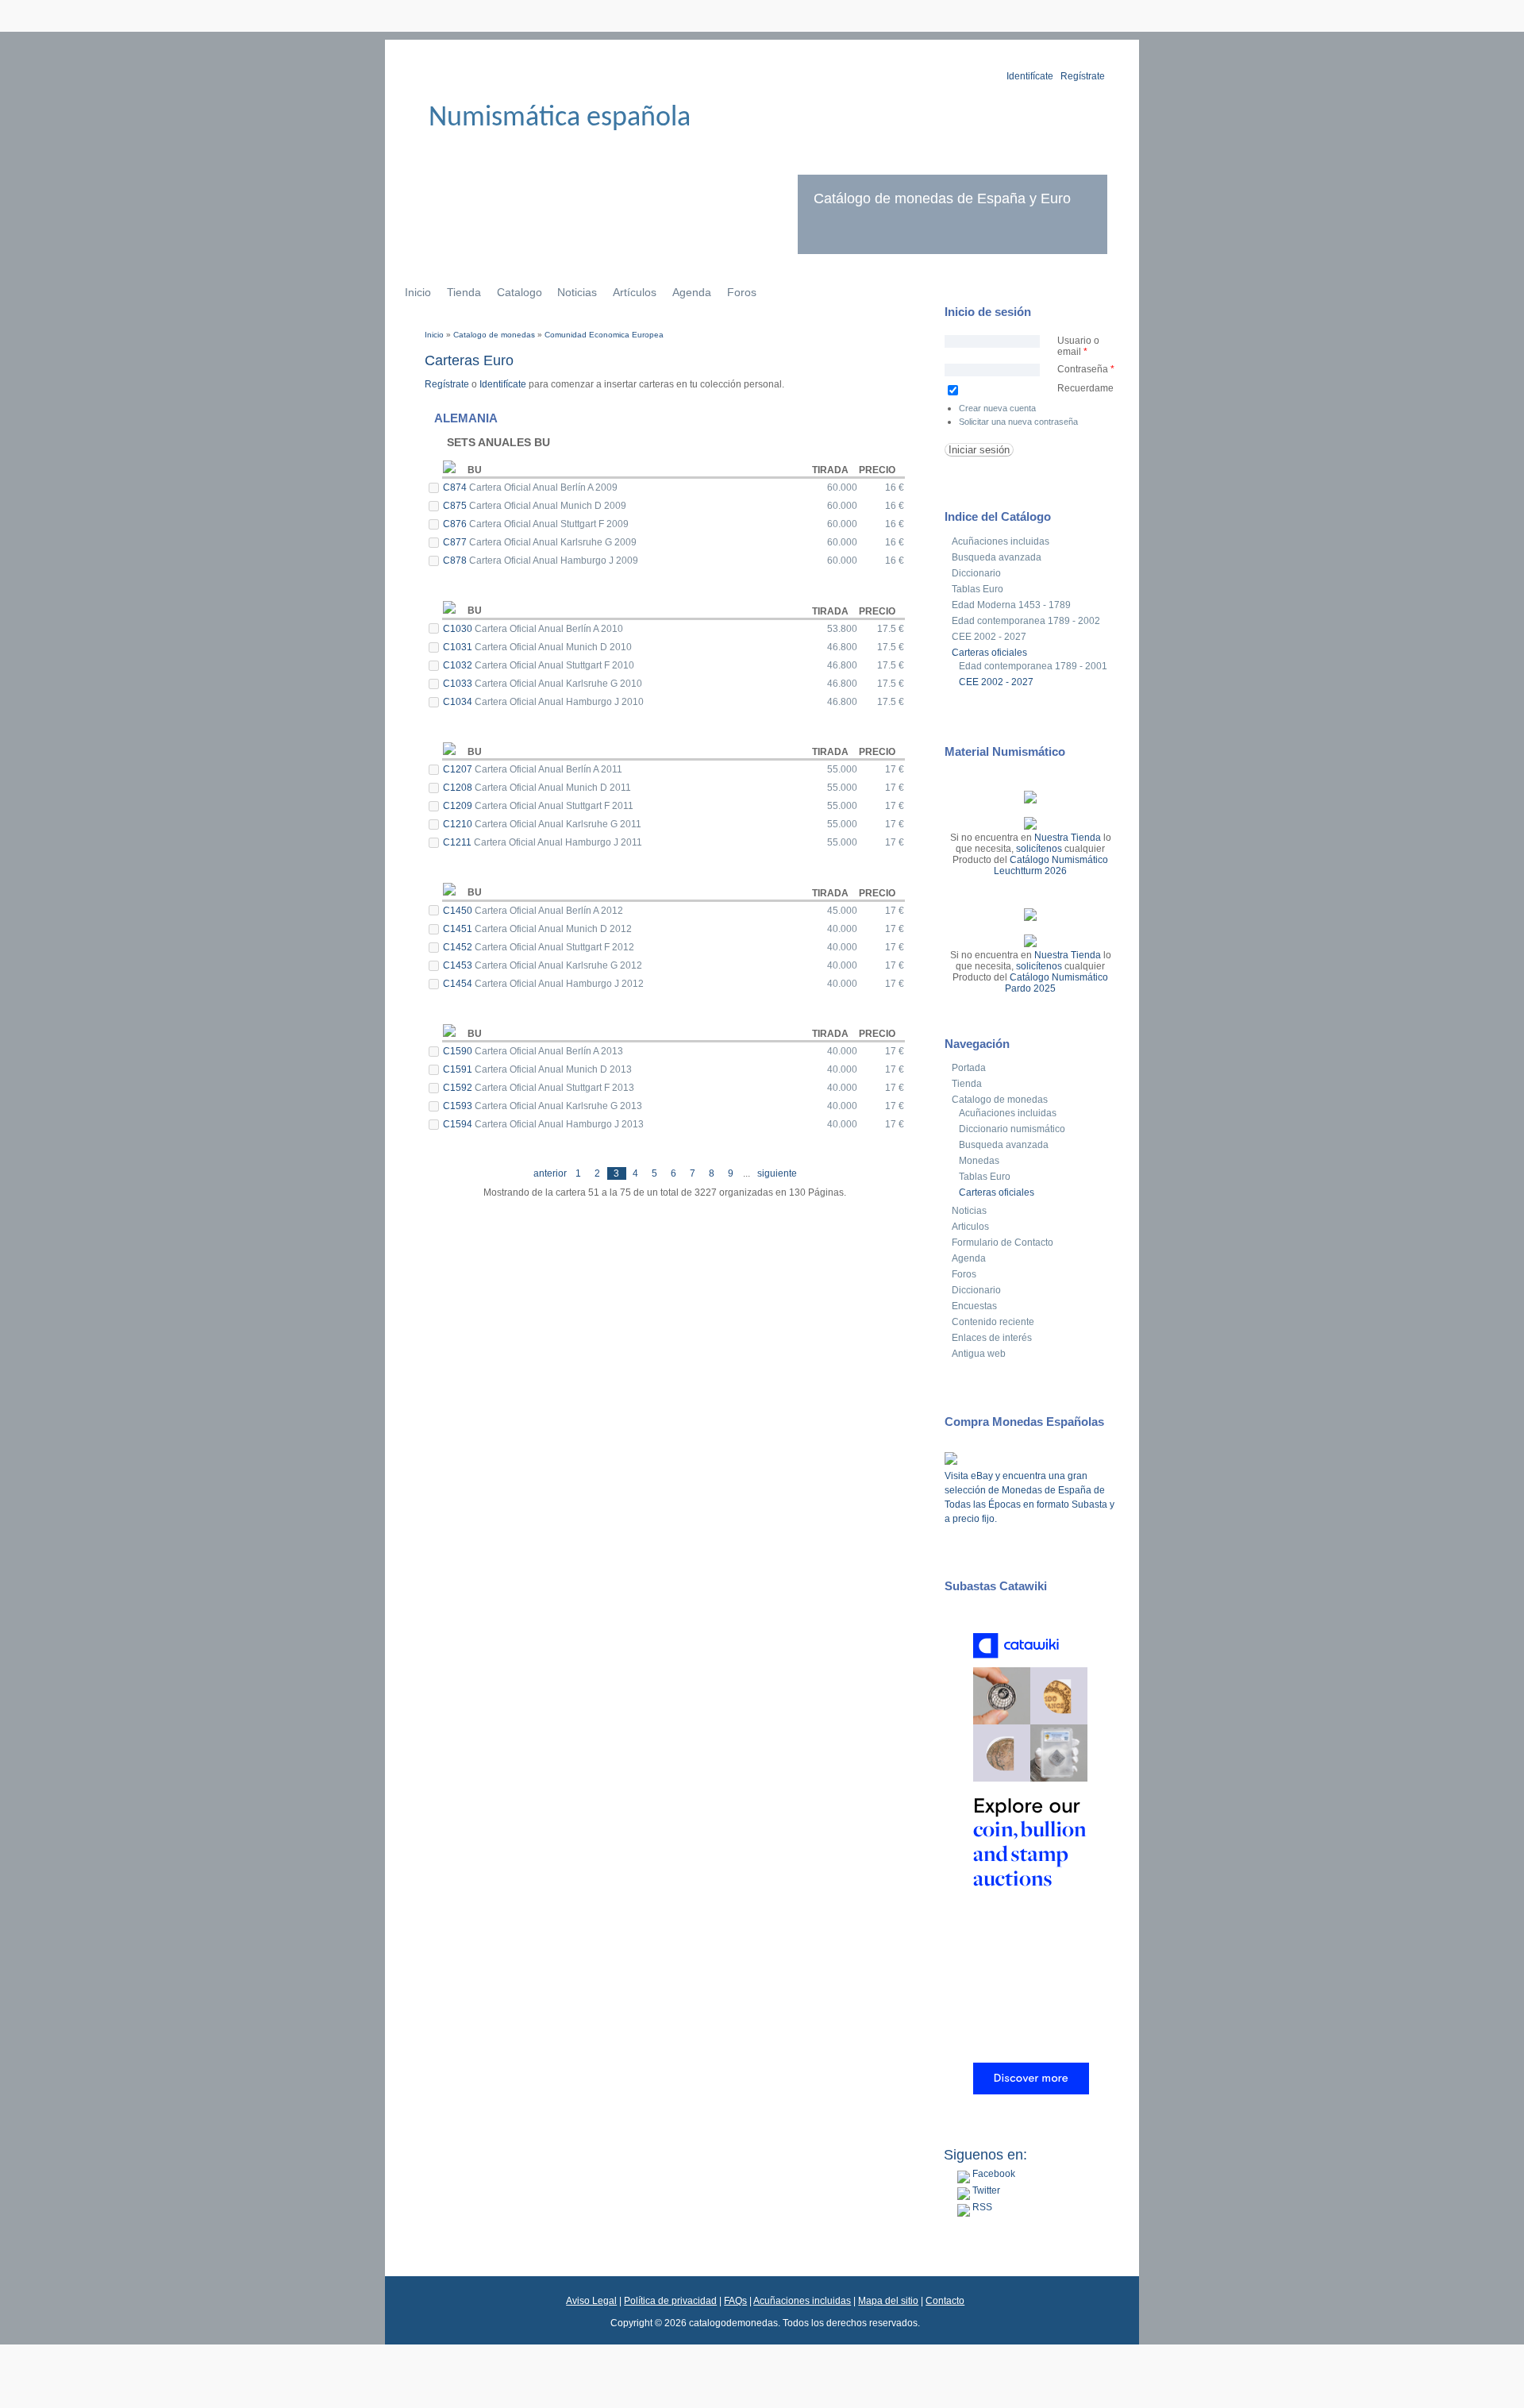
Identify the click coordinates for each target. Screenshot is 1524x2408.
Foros (742, 292)
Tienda (464, 292)
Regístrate (1083, 76)
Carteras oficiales (989, 653)
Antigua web (979, 1354)
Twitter (985, 2190)
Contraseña (1086, 369)
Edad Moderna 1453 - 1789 (1011, 605)
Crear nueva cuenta (997, 408)
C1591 (459, 1069)
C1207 (459, 769)
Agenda (692, 292)
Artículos (635, 292)
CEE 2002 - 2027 (989, 637)
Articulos (970, 1227)
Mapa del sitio (888, 2301)
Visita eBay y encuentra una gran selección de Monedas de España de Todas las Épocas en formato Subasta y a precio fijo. (1029, 1497)
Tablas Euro (978, 589)
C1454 (459, 984)
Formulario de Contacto (1003, 1243)
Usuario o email (1078, 346)
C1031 (459, 647)
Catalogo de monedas (494, 335)
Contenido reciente (993, 1322)
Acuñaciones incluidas (1001, 541)
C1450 (459, 911)
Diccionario (976, 573)
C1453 (459, 965)
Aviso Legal (591, 2301)
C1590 (459, 1051)
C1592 (459, 1088)
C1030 (459, 629)
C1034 (459, 702)
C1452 (459, 947)
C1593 (459, 1106)
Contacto (945, 2301)
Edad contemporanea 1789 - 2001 (1033, 666)
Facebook (993, 2174)
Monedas (979, 1161)
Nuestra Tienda (1068, 838)
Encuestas (974, 1306)
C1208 (459, 788)
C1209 (459, 806)
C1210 (459, 824)
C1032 (459, 665)
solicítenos (1039, 849)
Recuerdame (1085, 388)
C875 (456, 506)
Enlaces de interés (992, 1338)
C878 (456, 561)
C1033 (459, 684)
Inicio (418, 292)
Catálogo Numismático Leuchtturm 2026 (1051, 865)
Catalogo (520, 292)
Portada (969, 1068)
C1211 (458, 842)
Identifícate (1030, 76)
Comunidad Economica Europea (604, 335)
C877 (456, 542)
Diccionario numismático (1012, 1129)
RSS (981, 2207)
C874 (456, 487)
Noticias (577, 292)
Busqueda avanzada (997, 557)
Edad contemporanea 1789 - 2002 (1026, 621)
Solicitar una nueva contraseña (1018, 422)
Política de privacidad (670, 2301)
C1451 (459, 929)
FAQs (735, 2301)
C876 (456, 524)
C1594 (459, 1124)
